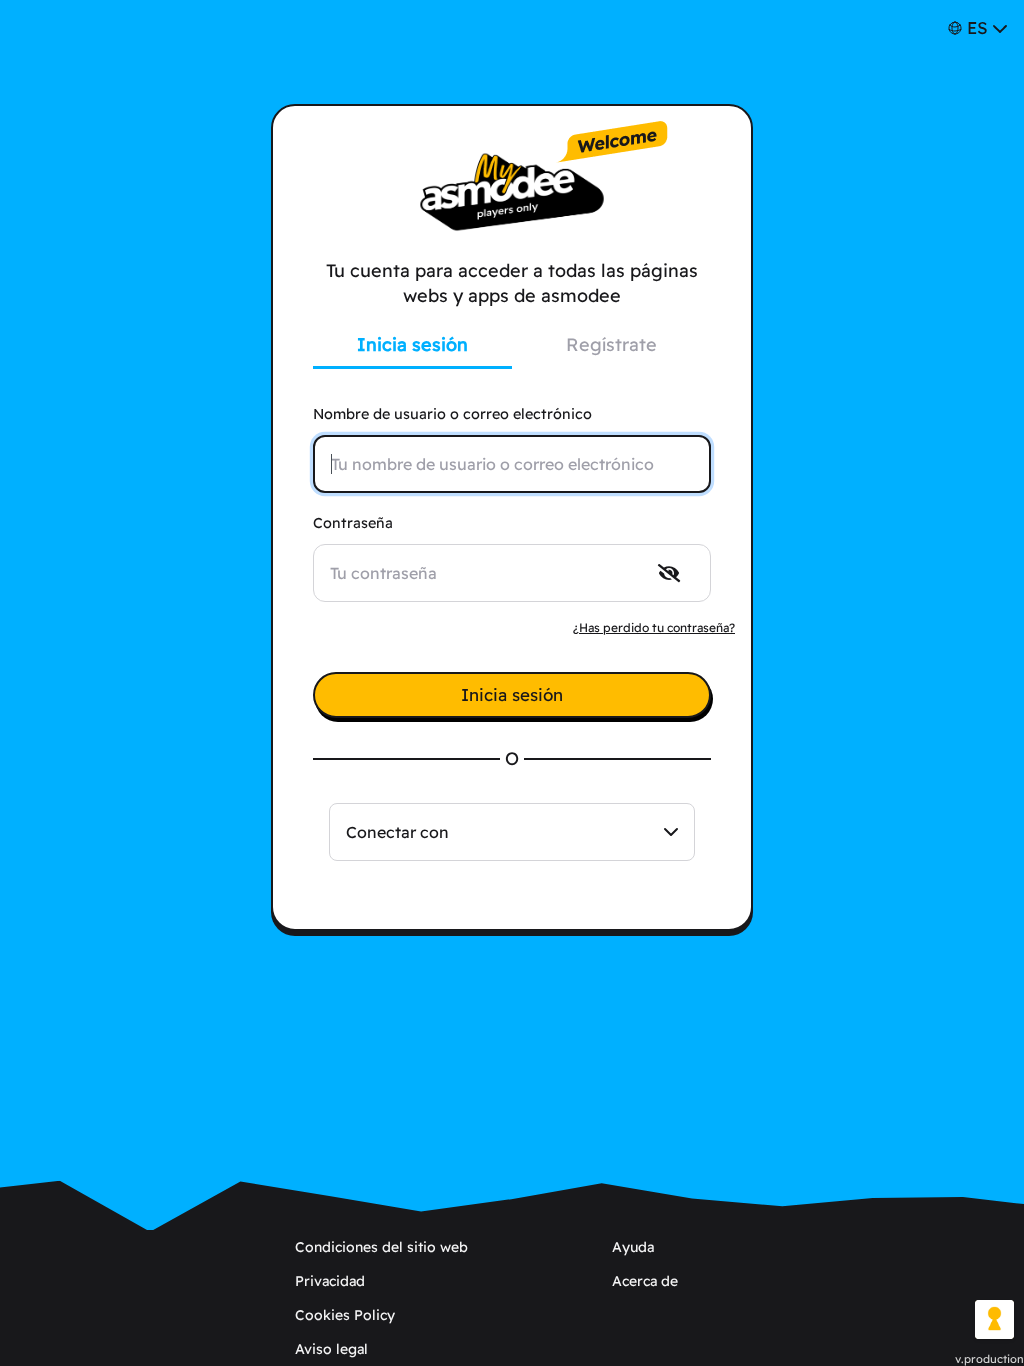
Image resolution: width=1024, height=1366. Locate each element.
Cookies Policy (345, 1315)
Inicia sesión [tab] (412, 344)
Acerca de (645, 1281)
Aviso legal (331, 1349)
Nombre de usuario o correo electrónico (452, 414)
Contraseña (353, 523)
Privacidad (330, 1281)
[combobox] (512, 832)
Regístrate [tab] (611, 344)
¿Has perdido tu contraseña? (654, 627)
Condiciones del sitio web (381, 1247)
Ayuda (633, 1247)
